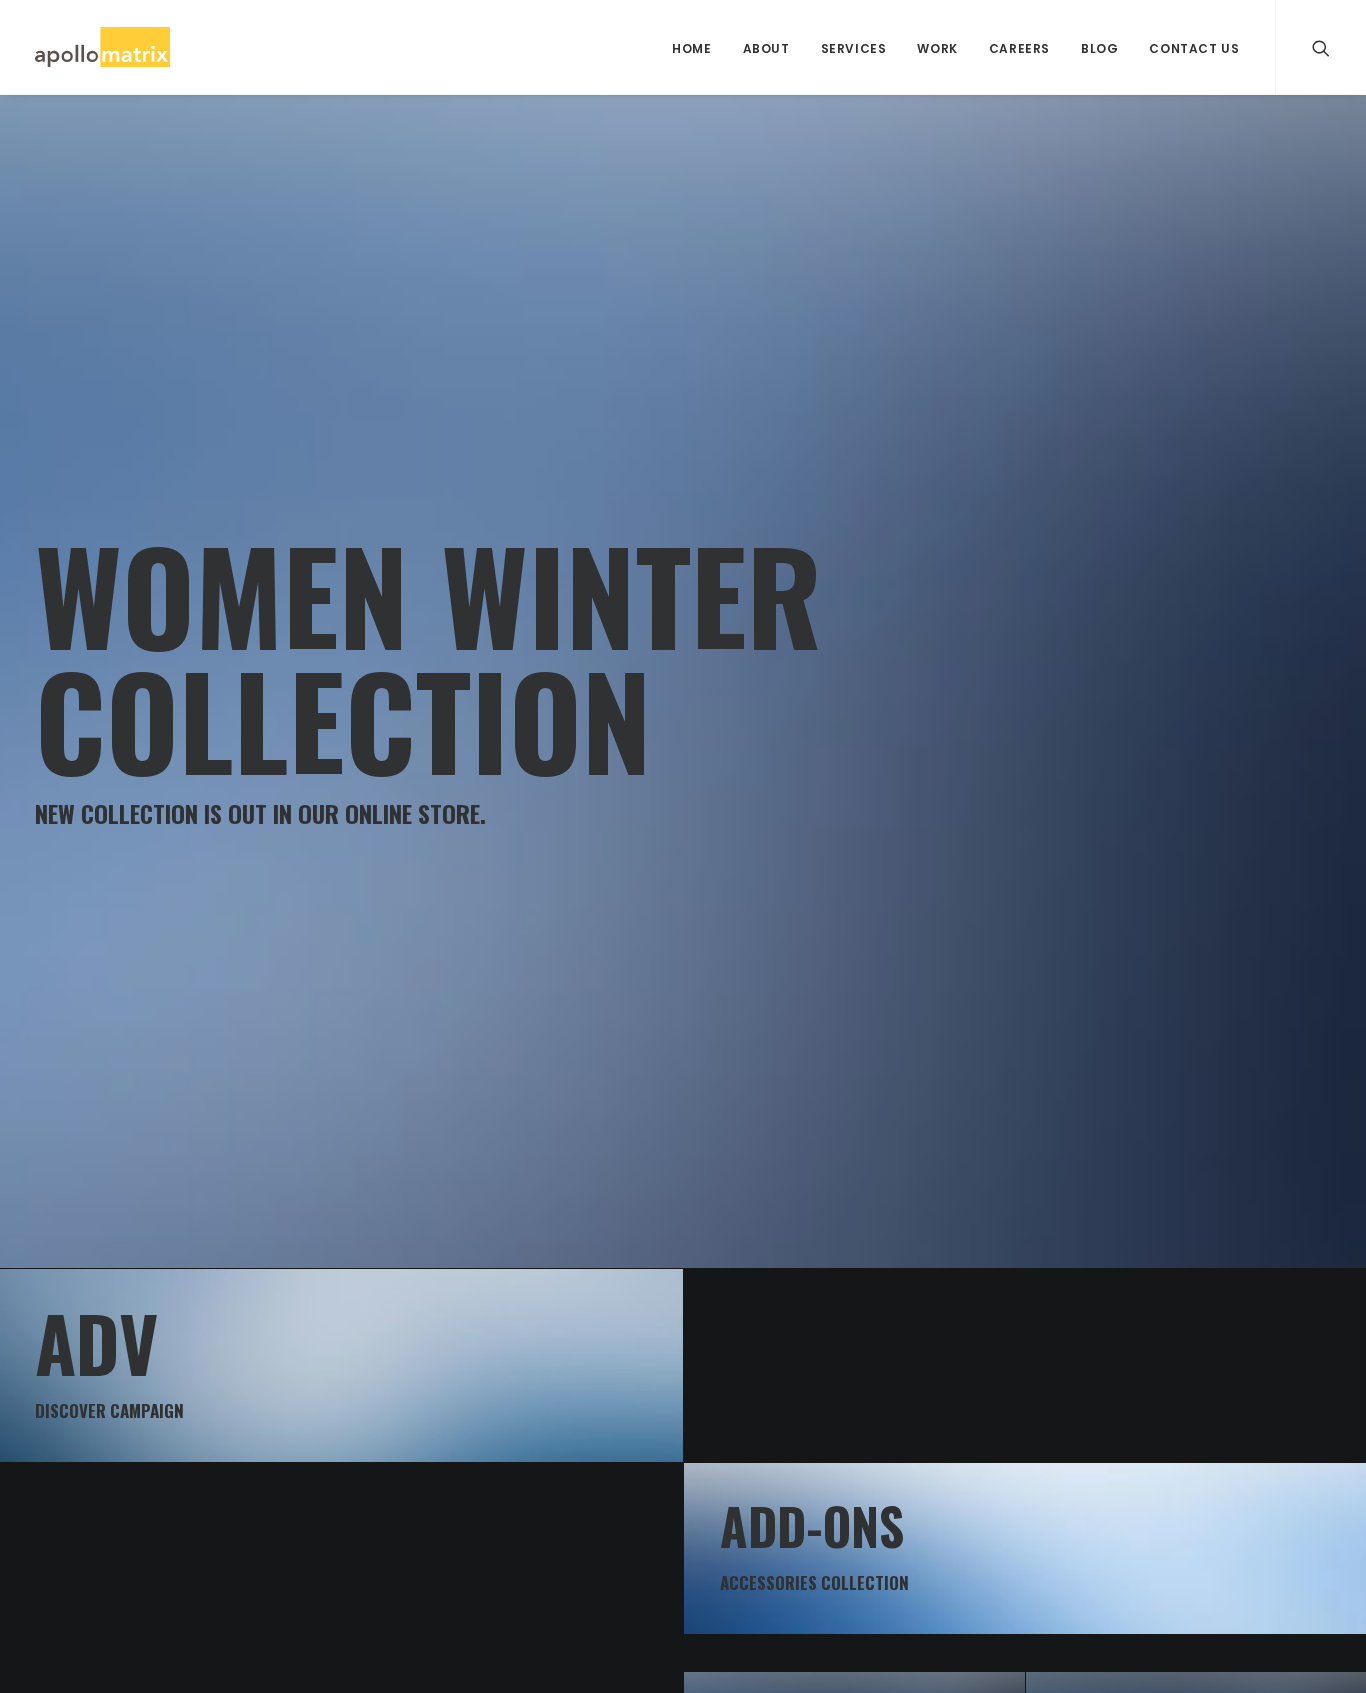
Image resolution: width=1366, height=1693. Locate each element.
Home (691, 48)
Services (854, 48)
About (766, 48)
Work (937, 48)
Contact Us (1194, 48)
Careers (1019, 48)
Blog (1099, 48)
